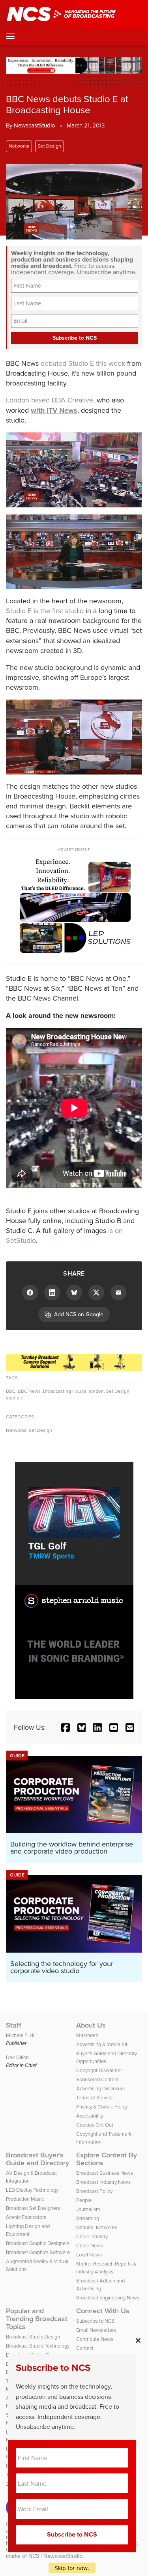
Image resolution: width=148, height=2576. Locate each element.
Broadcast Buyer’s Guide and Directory (37, 2159)
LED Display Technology (32, 2190)
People (84, 2200)
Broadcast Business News (105, 2173)
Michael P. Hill (21, 2035)
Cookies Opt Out (95, 2125)
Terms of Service (94, 2098)
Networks (19, 146)
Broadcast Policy (94, 2191)
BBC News (29, 1391)
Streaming (88, 2218)
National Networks (97, 2227)
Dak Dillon (17, 2057)
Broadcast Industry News (103, 2182)
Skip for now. (72, 2568)
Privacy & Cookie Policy (102, 2107)
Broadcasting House (65, 1391)
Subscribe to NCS (96, 2321)
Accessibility (90, 2116)
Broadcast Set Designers (33, 2208)
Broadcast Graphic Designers (38, 2243)
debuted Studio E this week (83, 363)
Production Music (25, 2199)
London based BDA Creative (50, 400)
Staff (14, 2025)
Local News (89, 2255)
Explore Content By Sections (107, 2159)
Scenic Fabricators (26, 2217)
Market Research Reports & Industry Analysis (106, 2268)
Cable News (90, 2246)
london (96, 1391)
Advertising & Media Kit (102, 2044)
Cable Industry (92, 2236)
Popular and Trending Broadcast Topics (37, 2319)
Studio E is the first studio (45, 611)
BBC (11, 1391)
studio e (15, 1398)
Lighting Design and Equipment (28, 2230)
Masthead (87, 2035)
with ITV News (54, 410)
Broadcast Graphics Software (38, 2252)
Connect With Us (103, 2311)
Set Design (50, 146)
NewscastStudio (35, 125)
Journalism (88, 2209)
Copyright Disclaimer (99, 2070)
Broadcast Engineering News (108, 2298)
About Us (91, 2025)
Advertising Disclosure (101, 2089)
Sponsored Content (97, 2079)
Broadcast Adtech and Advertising (100, 2285)
